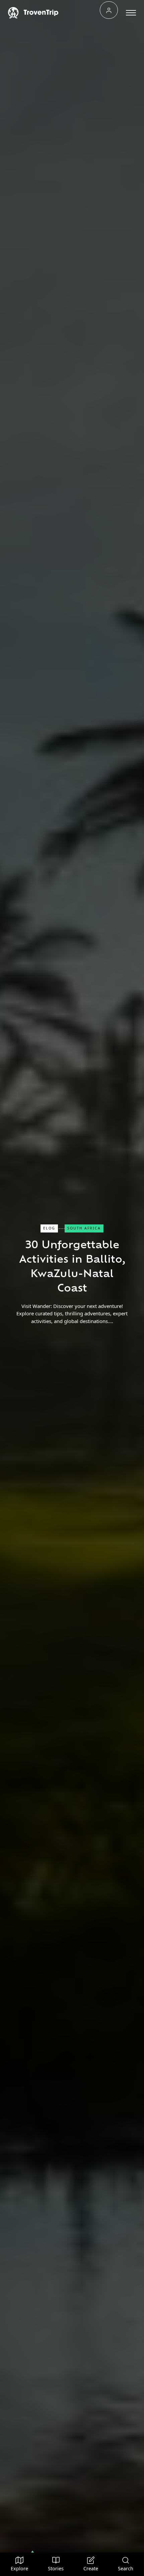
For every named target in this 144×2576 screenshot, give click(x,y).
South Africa (84, 1228)
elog (49, 1228)
